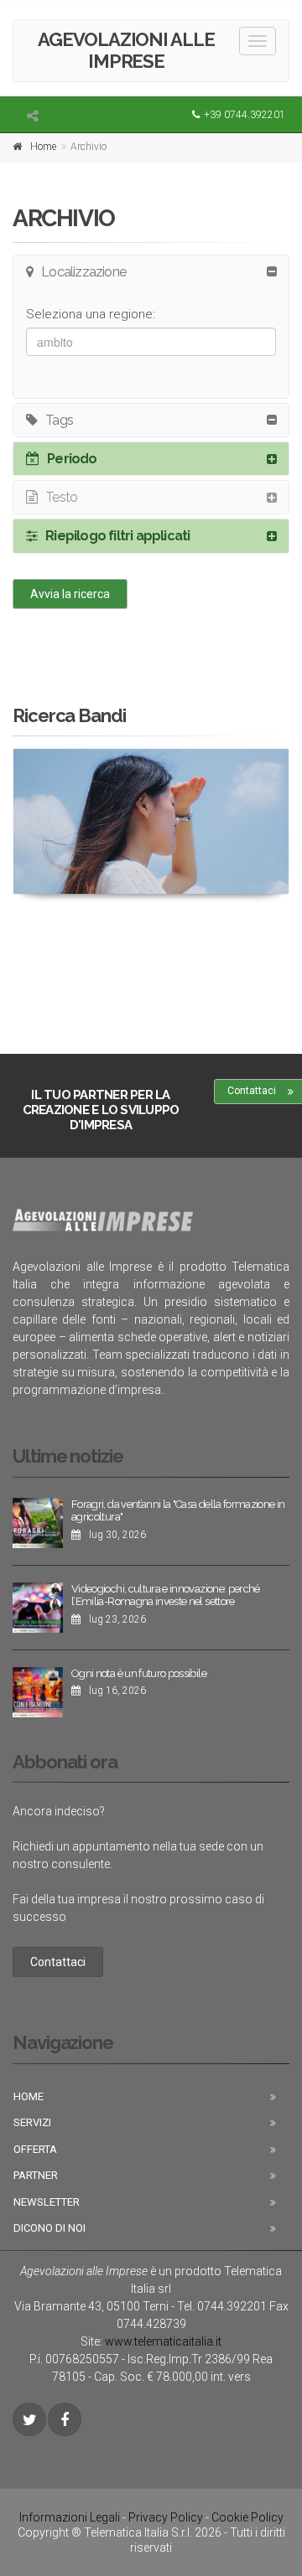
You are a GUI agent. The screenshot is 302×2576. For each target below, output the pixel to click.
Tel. (222, 2306)
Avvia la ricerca (70, 594)
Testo (61, 497)
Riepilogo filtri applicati (117, 536)
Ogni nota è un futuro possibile (139, 1673)
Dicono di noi (49, 2228)
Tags (59, 420)
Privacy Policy (166, 2517)
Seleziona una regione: (91, 314)
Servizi (32, 2122)
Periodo (72, 459)
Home (43, 147)
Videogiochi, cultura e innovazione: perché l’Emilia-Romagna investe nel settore (166, 1595)
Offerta (35, 2149)
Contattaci (58, 1962)
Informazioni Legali (70, 2517)
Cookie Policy (247, 2517)
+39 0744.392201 (245, 115)
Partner (36, 2175)
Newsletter (47, 2202)
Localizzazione (83, 272)
